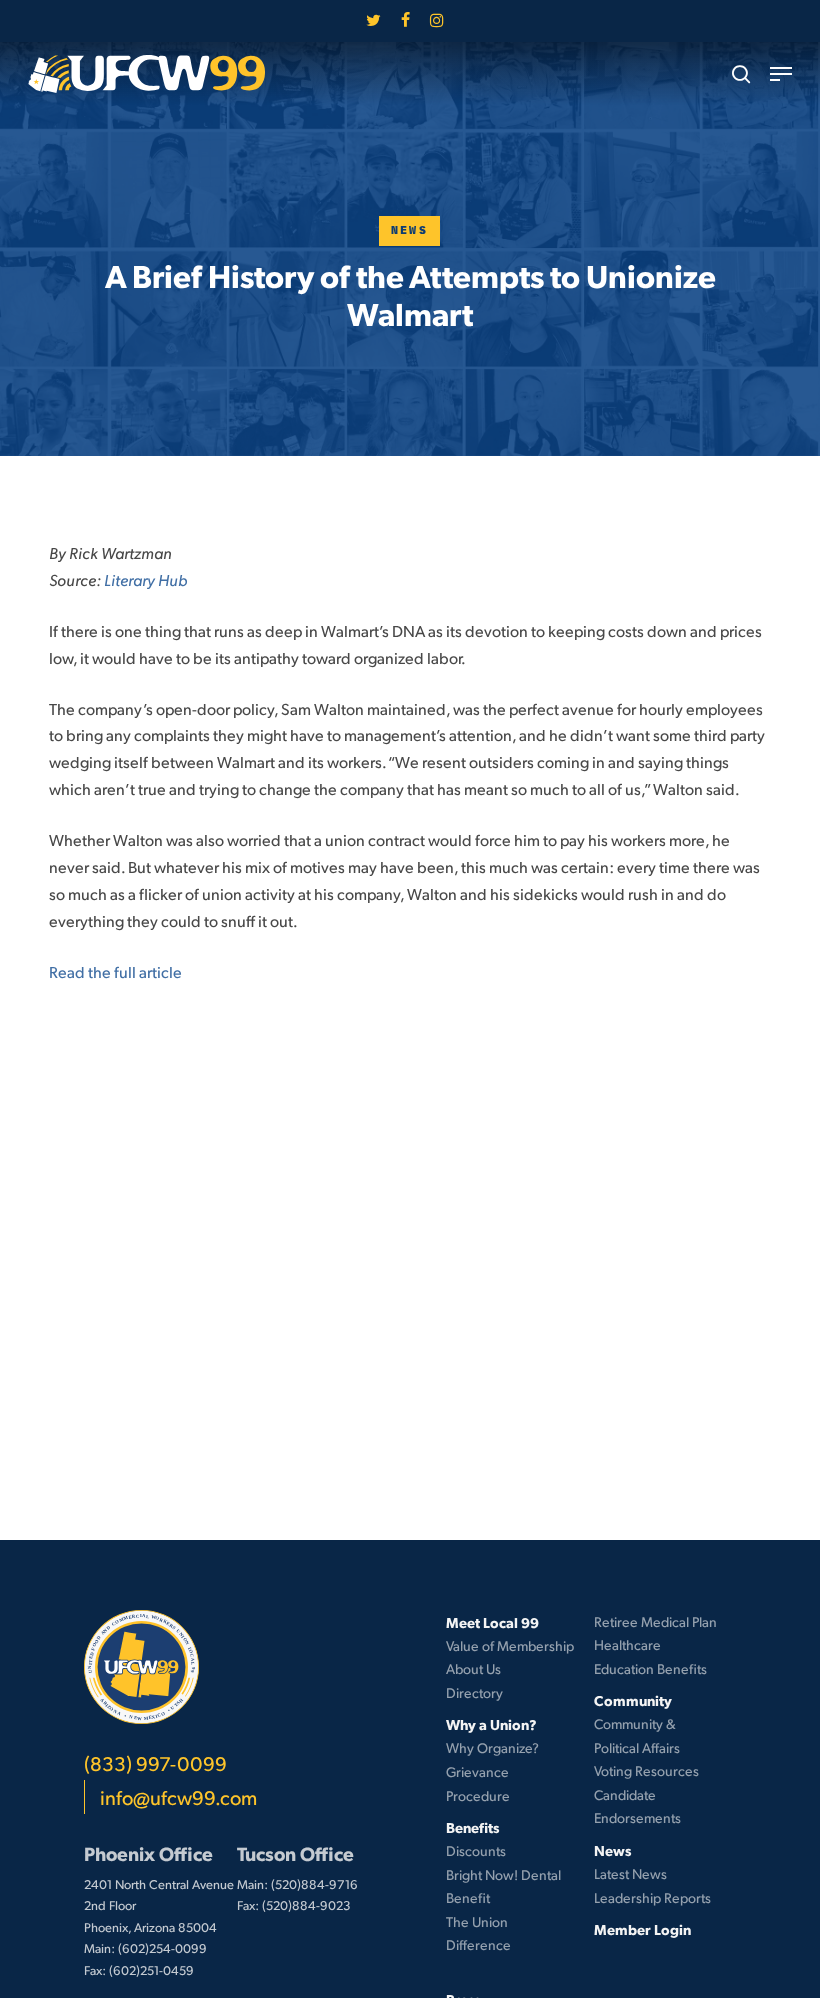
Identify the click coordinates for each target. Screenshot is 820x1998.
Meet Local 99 (492, 1622)
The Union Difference (478, 1933)
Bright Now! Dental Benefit (503, 1886)
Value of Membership (510, 1645)
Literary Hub (145, 579)
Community (633, 1700)
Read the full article (115, 971)
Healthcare (627, 1644)
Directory (474, 1692)
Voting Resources (646, 1770)
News (410, 230)
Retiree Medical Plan (655, 1621)
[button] (781, 74)
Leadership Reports (652, 1897)
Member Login (642, 1929)
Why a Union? (491, 1724)
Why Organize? (492, 1747)
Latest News (630, 1873)
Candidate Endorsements (637, 1806)
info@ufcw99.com (178, 1797)
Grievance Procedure (478, 1783)
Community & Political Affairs (637, 1735)
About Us (473, 1668)
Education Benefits (650, 1668)
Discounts (476, 1850)
